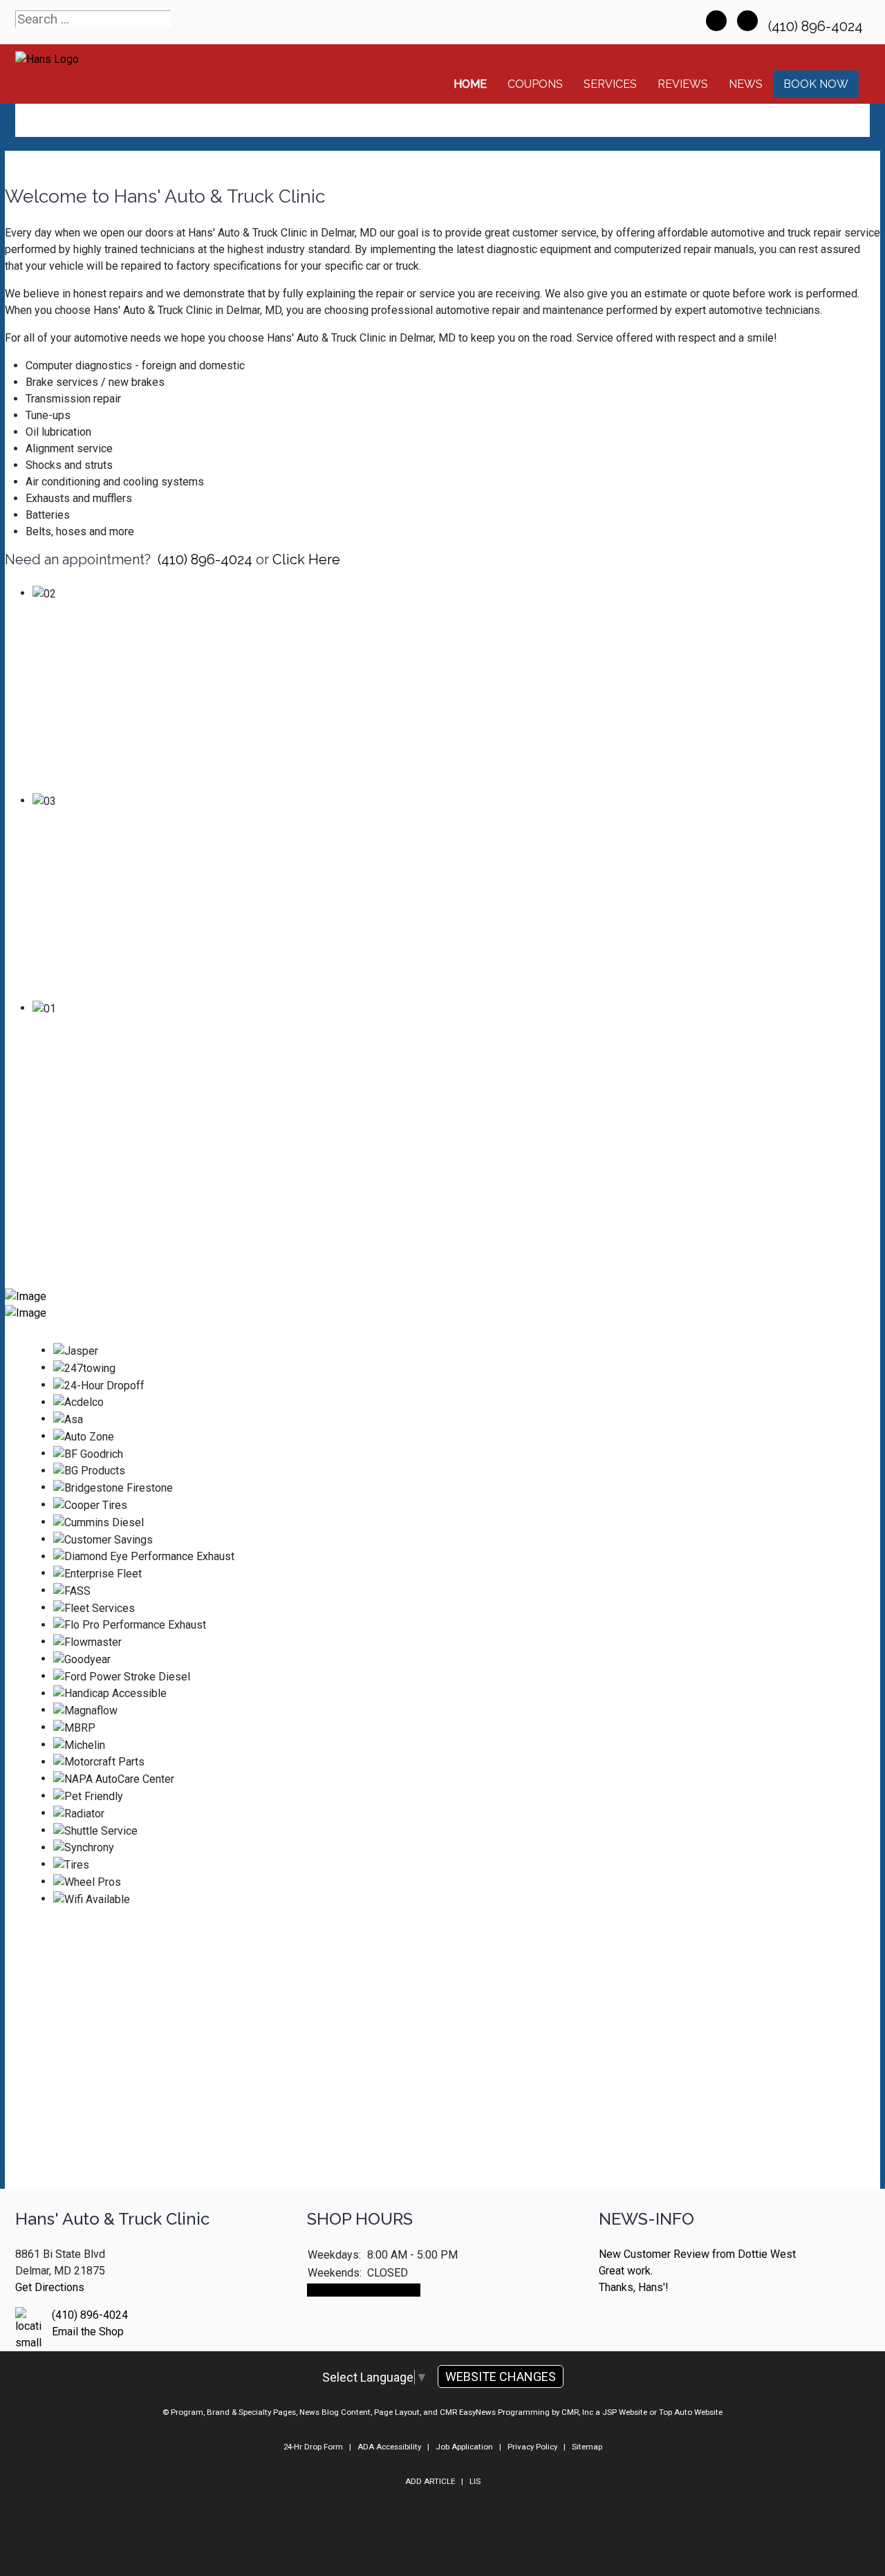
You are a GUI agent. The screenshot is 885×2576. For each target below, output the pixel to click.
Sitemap (587, 2447)
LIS (475, 2481)
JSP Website (625, 2412)
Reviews (683, 84)
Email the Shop (88, 2332)
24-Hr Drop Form (313, 2447)
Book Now (816, 84)
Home (470, 84)
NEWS (746, 84)
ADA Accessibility (389, 2447)
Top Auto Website (691, 2412)
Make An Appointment (364, 2290)
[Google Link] (747, 21)
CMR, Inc (577, 2412)
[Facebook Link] (716, 21)
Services (610, 84)
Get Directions (50, 2287)
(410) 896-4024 (817, 26)
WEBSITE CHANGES (501, 2376)
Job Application (464, 2447)
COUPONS (535, 84)
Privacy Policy (532, 2447)
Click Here (306, 559)
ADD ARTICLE (430, 2481)
